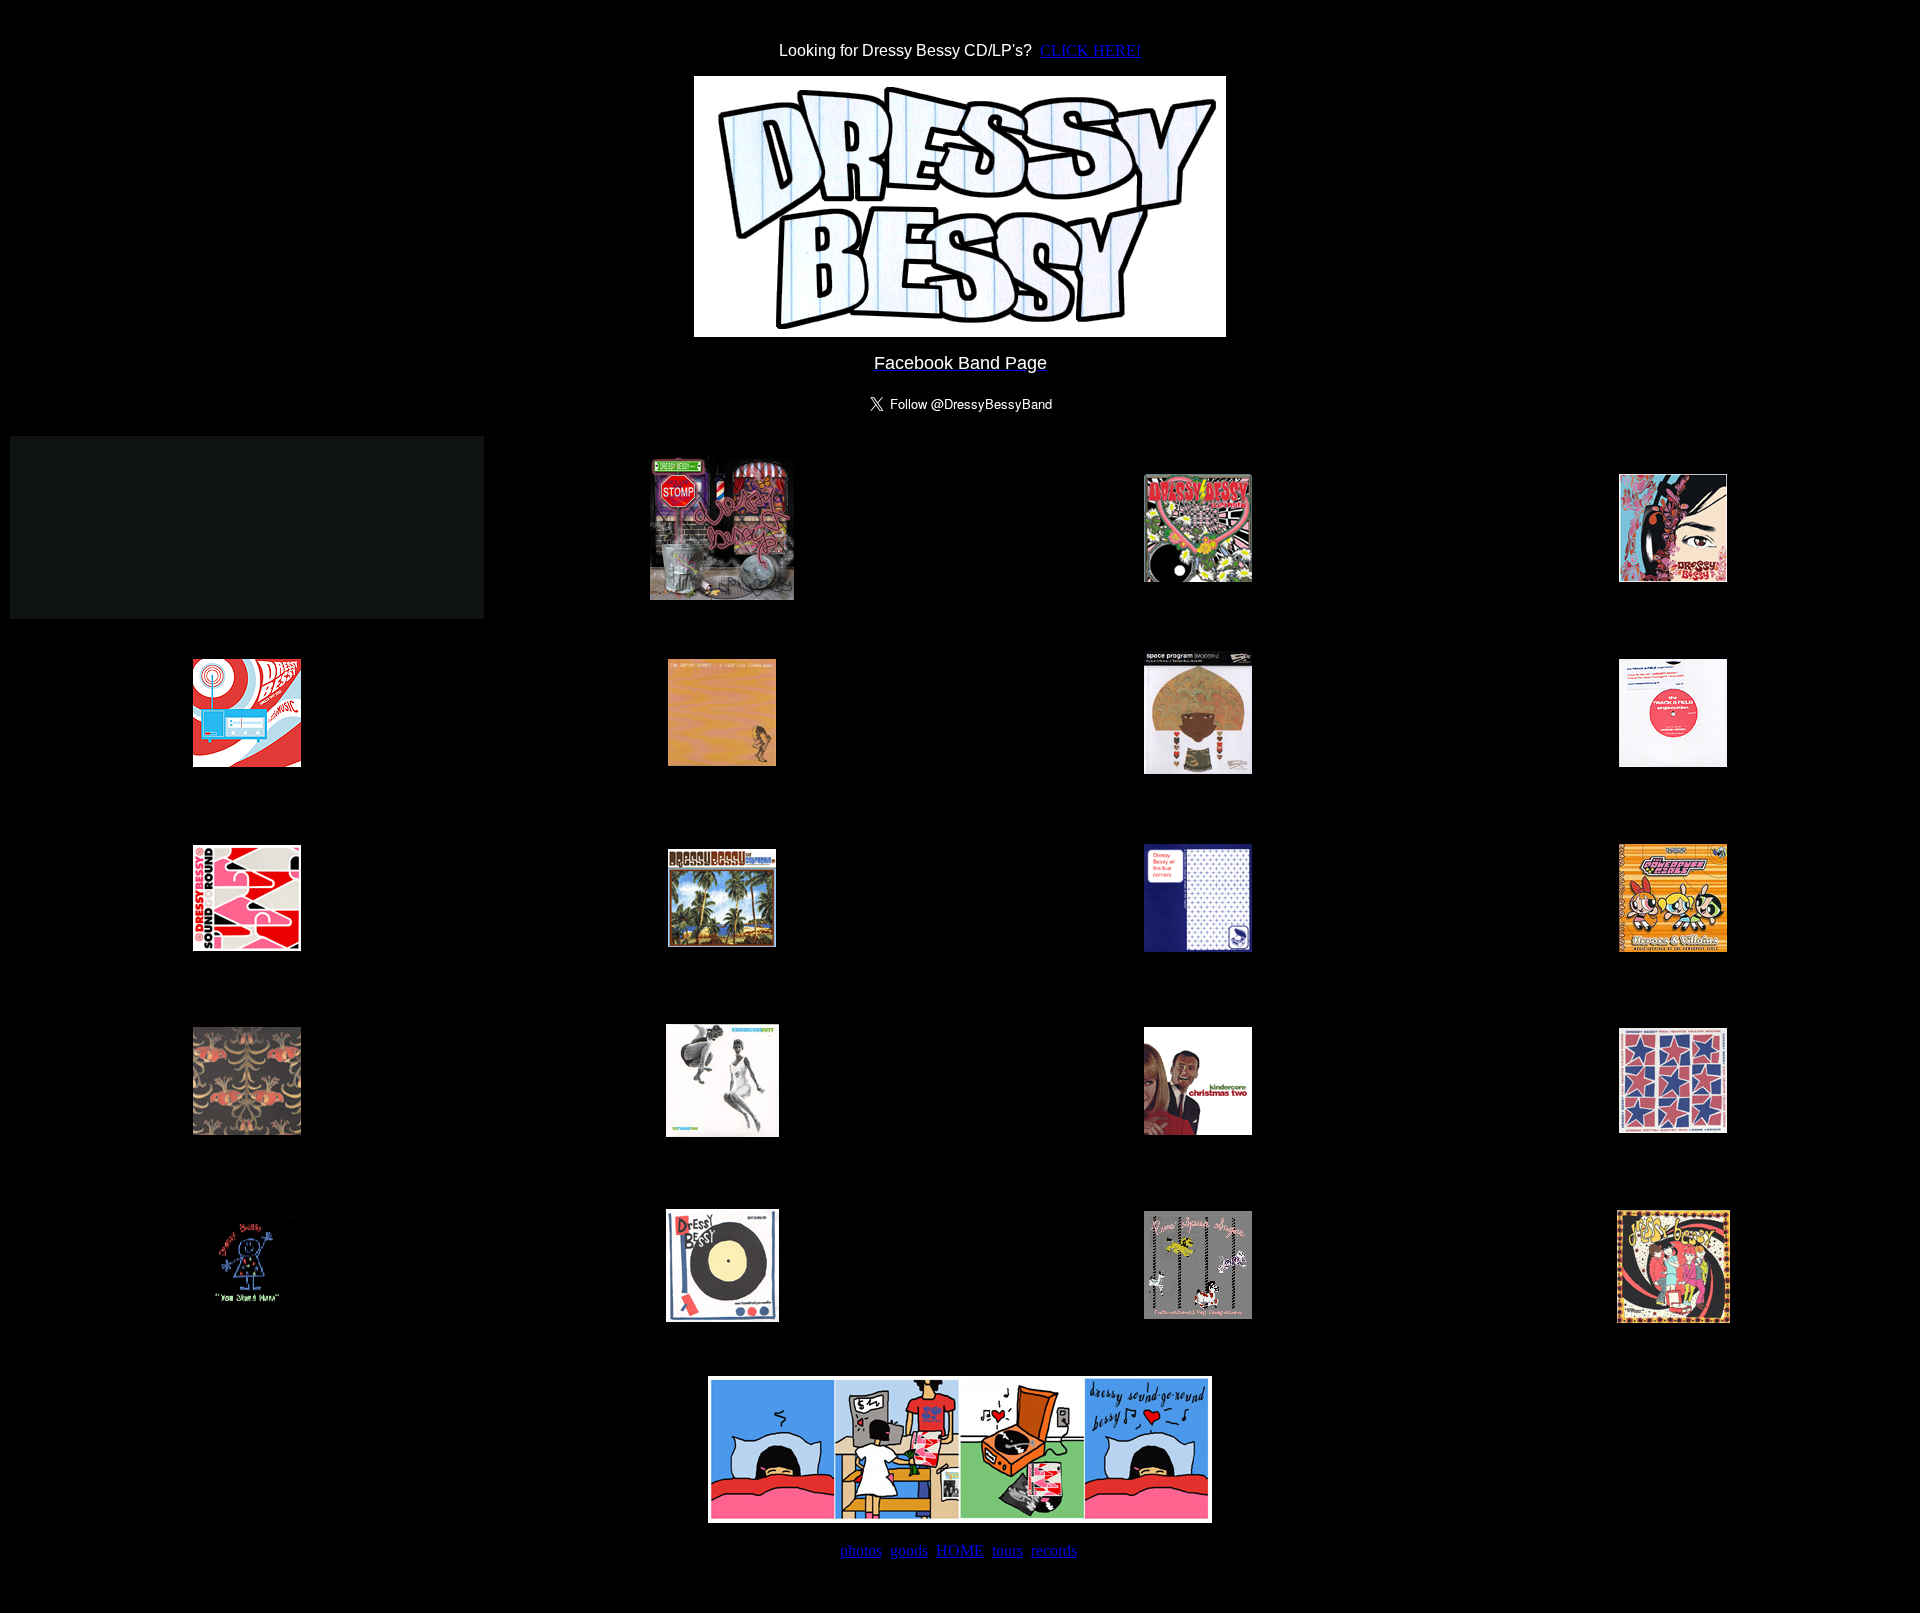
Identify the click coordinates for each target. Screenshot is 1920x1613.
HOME (960, 1550)
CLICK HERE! (1090, 50)
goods (909, 1550)
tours (1007, 1550)
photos (861, 1550)
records (1054, 1550)
